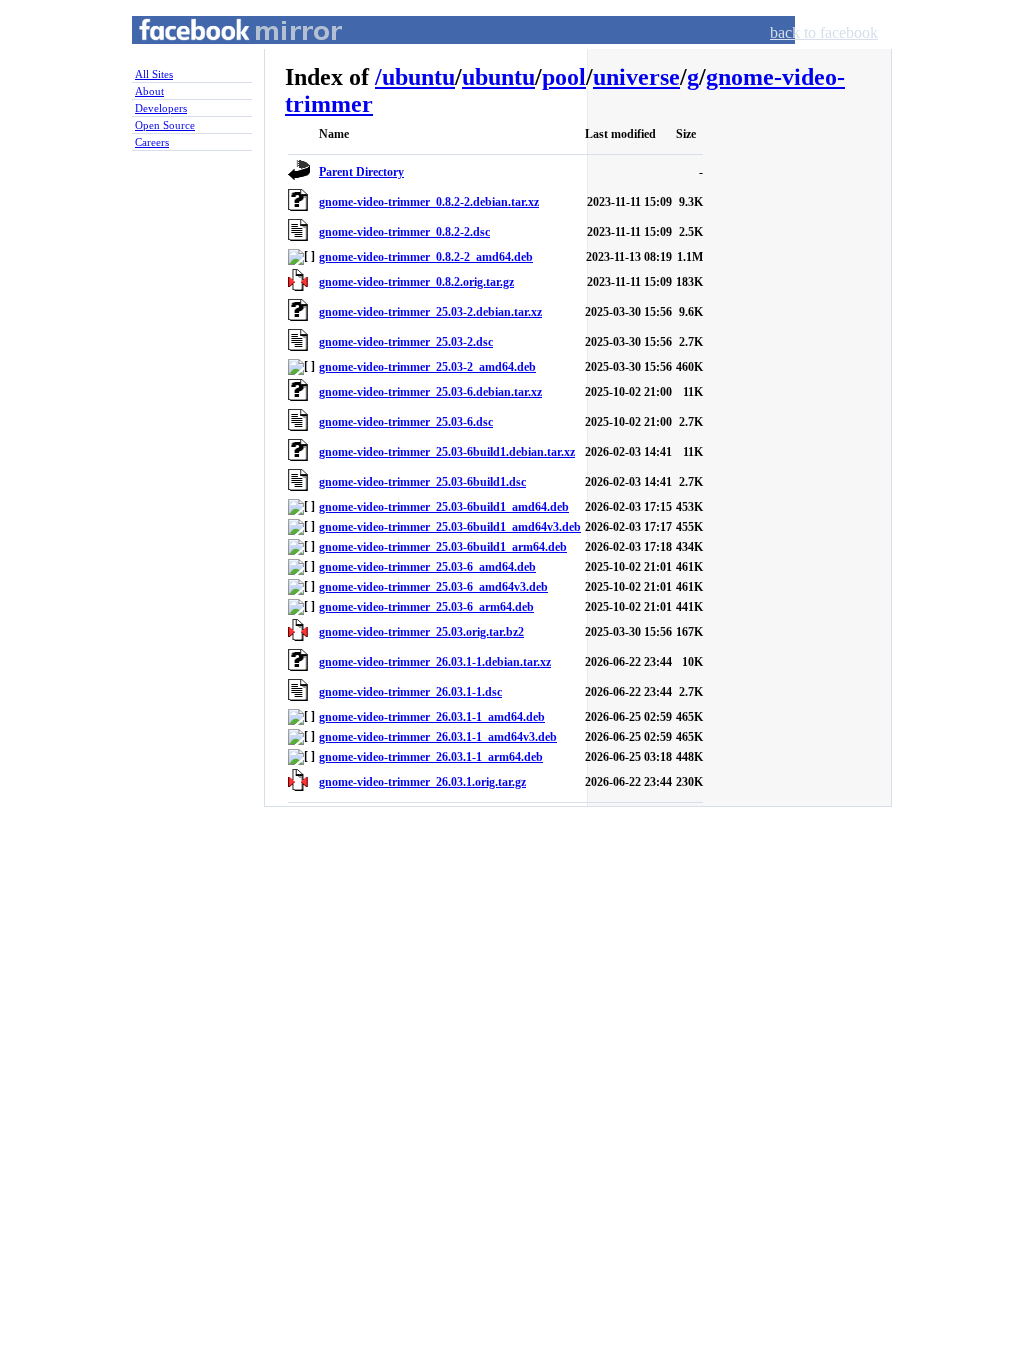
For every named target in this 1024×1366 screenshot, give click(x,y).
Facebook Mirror (222, 53)
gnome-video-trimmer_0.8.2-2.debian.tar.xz (429, 202)
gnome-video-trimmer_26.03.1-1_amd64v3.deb (438, 737)
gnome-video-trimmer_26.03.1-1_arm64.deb (431, 757)
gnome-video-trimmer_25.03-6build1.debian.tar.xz (447, 452)
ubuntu (418, 77)
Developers (161, 108)
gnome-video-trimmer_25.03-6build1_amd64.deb (444, 507)
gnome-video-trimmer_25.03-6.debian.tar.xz (430, 392)
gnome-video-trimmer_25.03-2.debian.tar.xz (430, 312)
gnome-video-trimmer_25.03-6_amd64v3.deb (433, 587)
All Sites (154, 74)
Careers (152, 142)
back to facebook (824, 32)
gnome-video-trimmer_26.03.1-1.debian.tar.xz (435, 662)
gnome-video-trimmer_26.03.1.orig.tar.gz (422, 782)
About (149, 91)
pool (564, 77)
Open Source (165, 125)
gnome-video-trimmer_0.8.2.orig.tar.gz (416, 282)
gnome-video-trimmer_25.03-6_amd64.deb (427, 567)
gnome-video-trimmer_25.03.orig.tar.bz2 (421, 632)
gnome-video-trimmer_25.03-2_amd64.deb (427, 367)
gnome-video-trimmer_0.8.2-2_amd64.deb (426, 257)
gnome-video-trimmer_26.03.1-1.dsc (410, 692)
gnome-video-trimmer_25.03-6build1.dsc (422, 482)
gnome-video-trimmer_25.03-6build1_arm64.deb (443, 547)
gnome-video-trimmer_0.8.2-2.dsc (404, 232)
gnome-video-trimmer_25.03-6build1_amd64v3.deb (450, 527)
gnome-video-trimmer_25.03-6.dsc (406, 422)
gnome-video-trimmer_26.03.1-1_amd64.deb (432, 717)
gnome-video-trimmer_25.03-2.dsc (406, 342)
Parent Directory (361, 172)
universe (636, 77)
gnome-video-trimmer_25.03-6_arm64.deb (426, 607)
